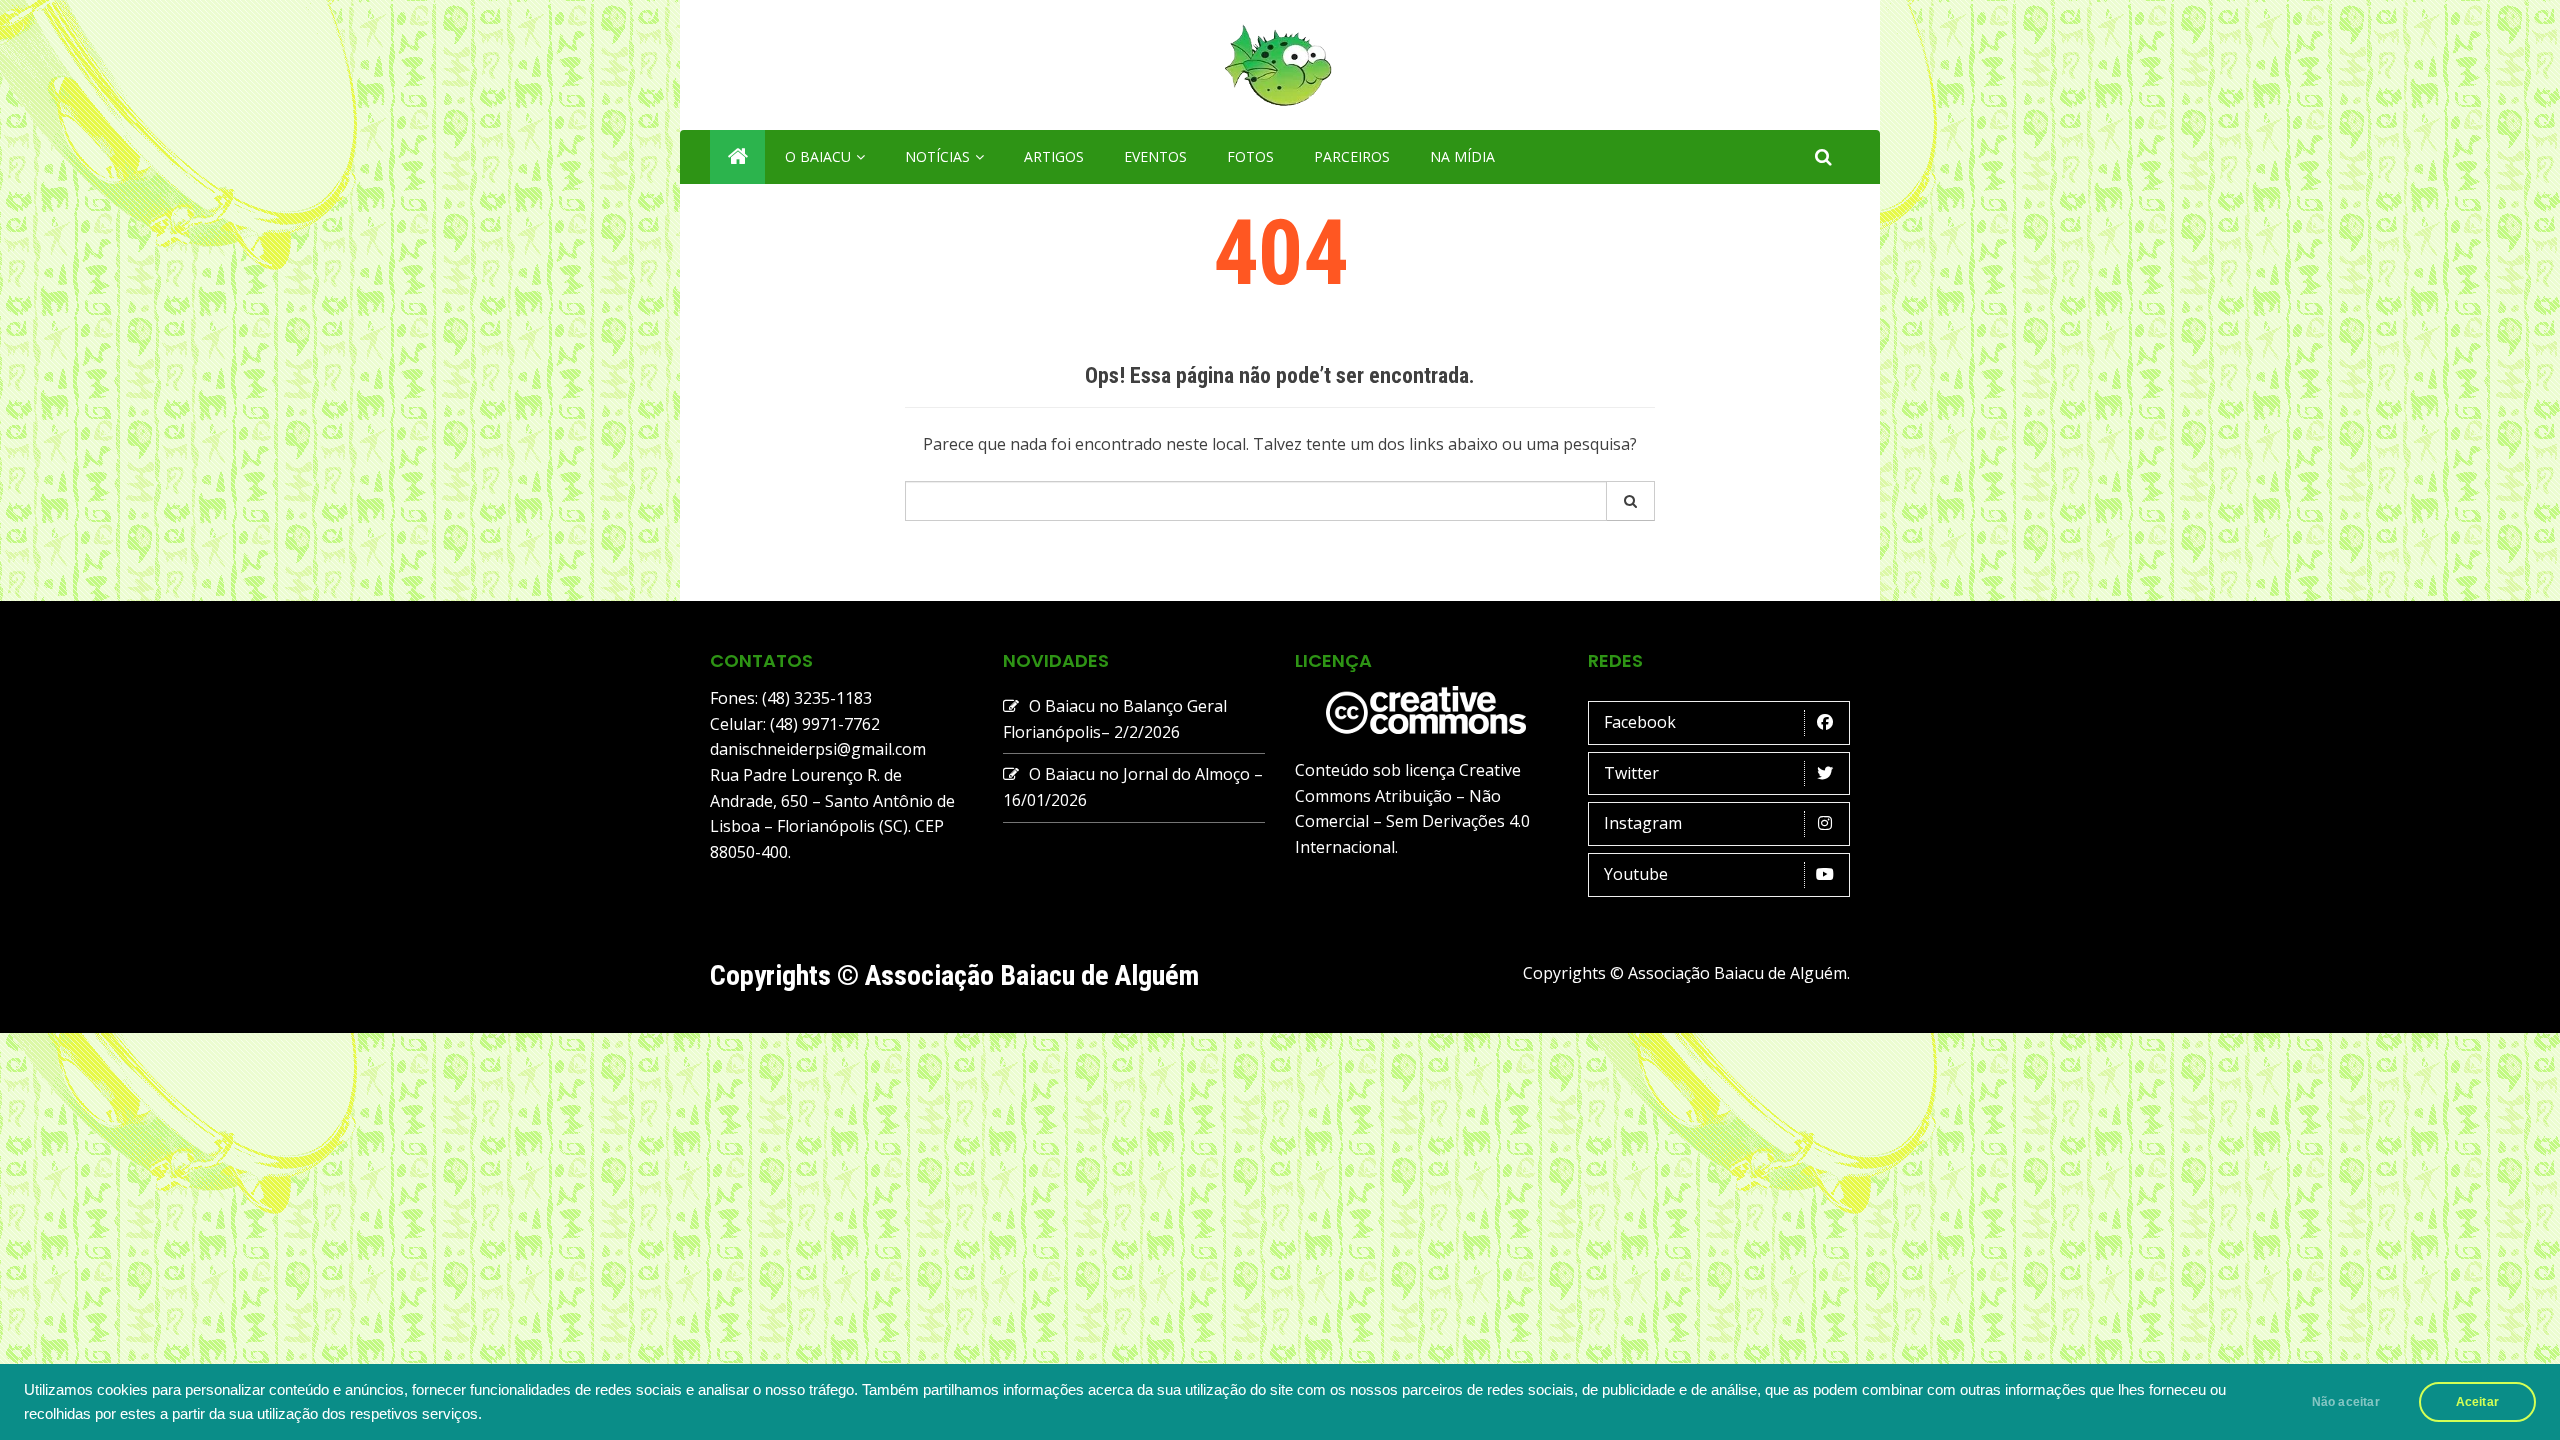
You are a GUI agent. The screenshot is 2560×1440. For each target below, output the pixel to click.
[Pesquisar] (1631, 501)
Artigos (1054, 156)
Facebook (1640, 722)
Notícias (937, 156)
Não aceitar (2346, 1402)
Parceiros (1352, 156)
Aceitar (2477, 1402)
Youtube (1636, 874)
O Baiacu (818, 156)
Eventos (1155, 156)
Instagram (1643, 823)
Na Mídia (1462, 156)
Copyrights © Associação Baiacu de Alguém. (1686, 973)
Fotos (1250, 156)
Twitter (1631, 773)
